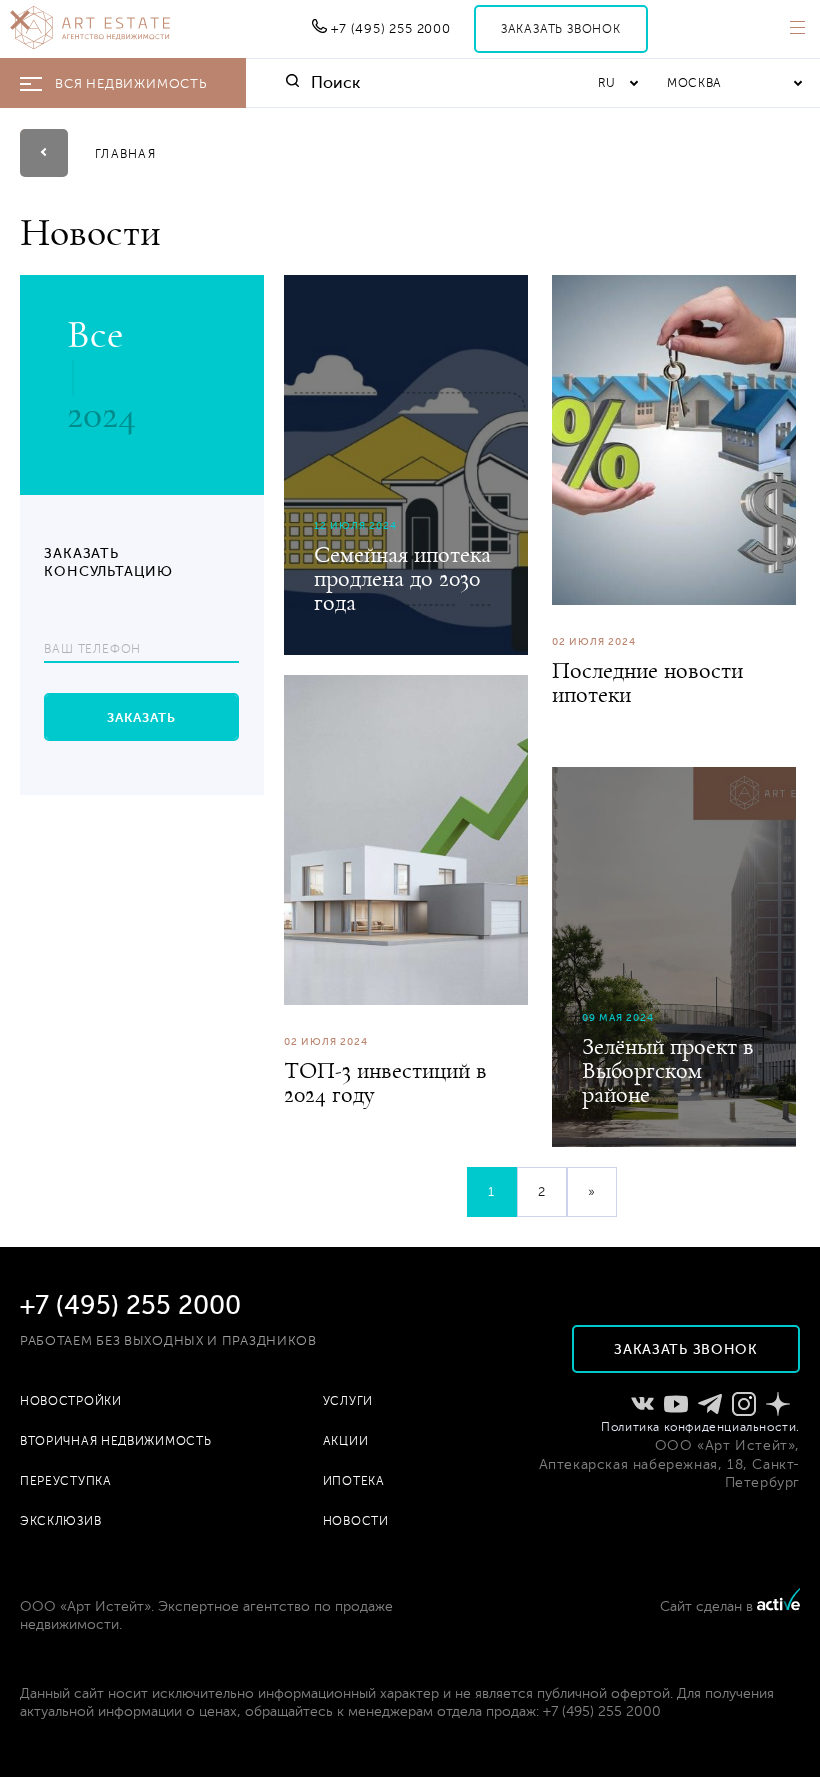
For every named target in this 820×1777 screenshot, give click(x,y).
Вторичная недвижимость (115, 1441)
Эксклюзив (60, 1521)
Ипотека (354, 1481)
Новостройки (71, 1401)
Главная (125, 154)
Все (95, 334)
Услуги (348, 1401)
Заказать (141, 717)
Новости (356, 1521)
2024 (101, 414)
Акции (346, 1441)
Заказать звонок (561, 29)
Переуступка (66, 1481)
